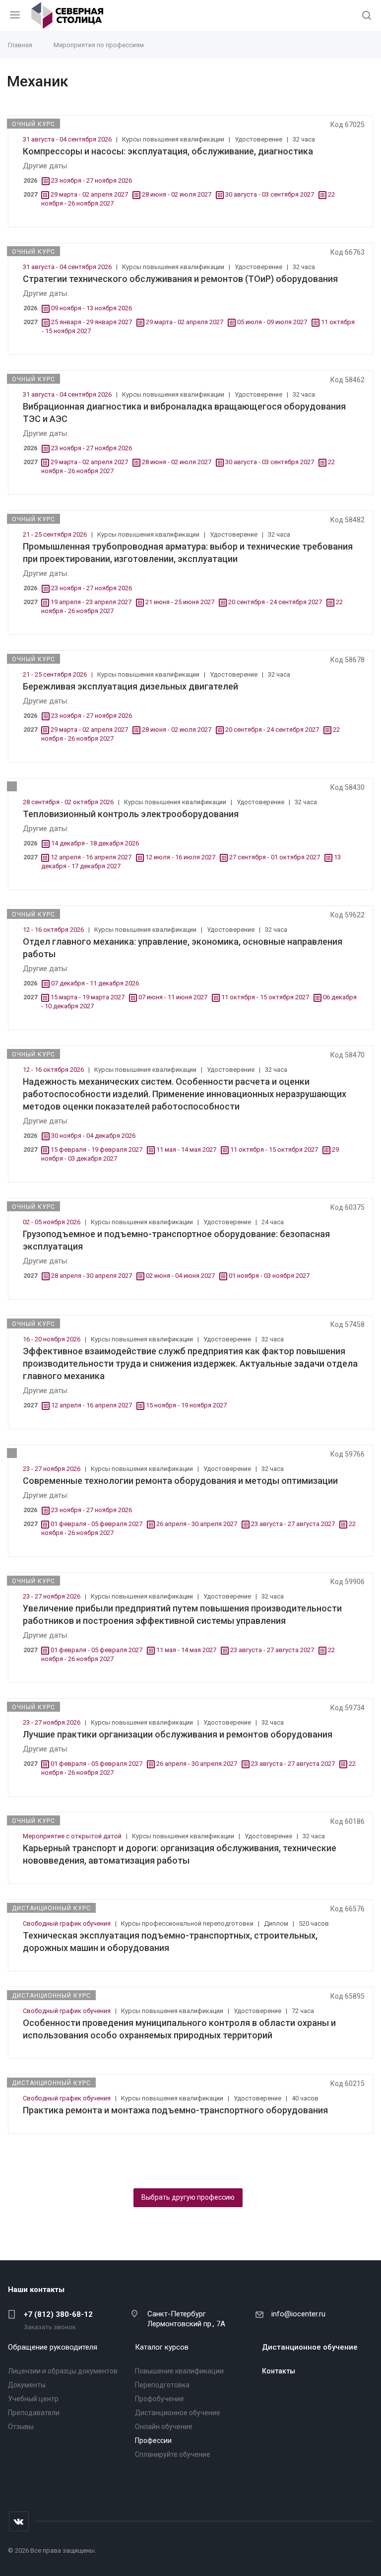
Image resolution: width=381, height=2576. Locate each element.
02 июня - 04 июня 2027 (180, 1276)
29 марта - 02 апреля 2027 (89, 194)
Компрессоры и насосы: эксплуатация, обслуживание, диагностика (168, 151)
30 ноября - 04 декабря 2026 (93, 1136)
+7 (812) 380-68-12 (58, 2314)
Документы (27, 2385)
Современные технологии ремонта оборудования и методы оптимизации (180, 1481)
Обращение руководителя (53, 2347)
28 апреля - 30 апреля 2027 (92, 1276)
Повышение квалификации (179, 2371)
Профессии (153, 2440)
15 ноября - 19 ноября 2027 (186, 1405)
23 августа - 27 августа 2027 (293, 1524)
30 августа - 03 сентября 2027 (270, 194)
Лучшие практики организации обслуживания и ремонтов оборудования (178, 1734)
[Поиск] (367, 16)
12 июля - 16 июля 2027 (180, 857)
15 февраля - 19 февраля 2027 (96, 1149)
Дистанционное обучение (178, 2413)
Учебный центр (33, 2399)
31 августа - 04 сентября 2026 (68, 139)
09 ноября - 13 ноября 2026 (92, 308)
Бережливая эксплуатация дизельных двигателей (130, 686)
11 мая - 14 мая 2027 (186, 1149)
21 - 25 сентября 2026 (56, 534)
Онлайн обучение (164, 2427)
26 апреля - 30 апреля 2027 (197, 1524)
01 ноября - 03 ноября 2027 (269, 1276)
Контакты (279, 2371)
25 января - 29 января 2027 (92, 322)
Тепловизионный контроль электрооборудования (131, 814)
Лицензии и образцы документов (63, 2371)
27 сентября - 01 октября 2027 (275, 857)
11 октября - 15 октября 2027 (265, 997)
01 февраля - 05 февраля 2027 (96, 1524)
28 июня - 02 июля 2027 (177, 194)
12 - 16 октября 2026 (54, 930)
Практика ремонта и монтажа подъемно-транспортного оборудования (175, 2110)
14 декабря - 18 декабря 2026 (95, 843)
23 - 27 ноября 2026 (52, 1469)
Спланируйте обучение (173, 2454)
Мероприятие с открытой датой (73, 1836)
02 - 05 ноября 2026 (52, 1222)
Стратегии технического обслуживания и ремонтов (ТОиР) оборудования (180, 279)
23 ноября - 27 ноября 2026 (92, 180)
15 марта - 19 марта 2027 (88, 997)
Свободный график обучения (67, 1923)
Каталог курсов (162, 2347)
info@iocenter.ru (298, 2314)
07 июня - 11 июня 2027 (173, 997)
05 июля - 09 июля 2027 (272, 322)
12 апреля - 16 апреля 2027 (91, 857)
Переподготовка (162, 2385)
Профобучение (159, 2399)
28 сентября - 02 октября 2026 (69, 802)
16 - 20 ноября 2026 (52, 1339)
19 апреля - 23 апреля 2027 (91, 602)
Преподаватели (34, 2413)
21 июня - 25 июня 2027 (180, 602)
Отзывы (21, 2427)
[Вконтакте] (19, 2521)
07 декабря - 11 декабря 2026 (95, 983)
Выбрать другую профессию (188, 2197)
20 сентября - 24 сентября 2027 (275, 602)
